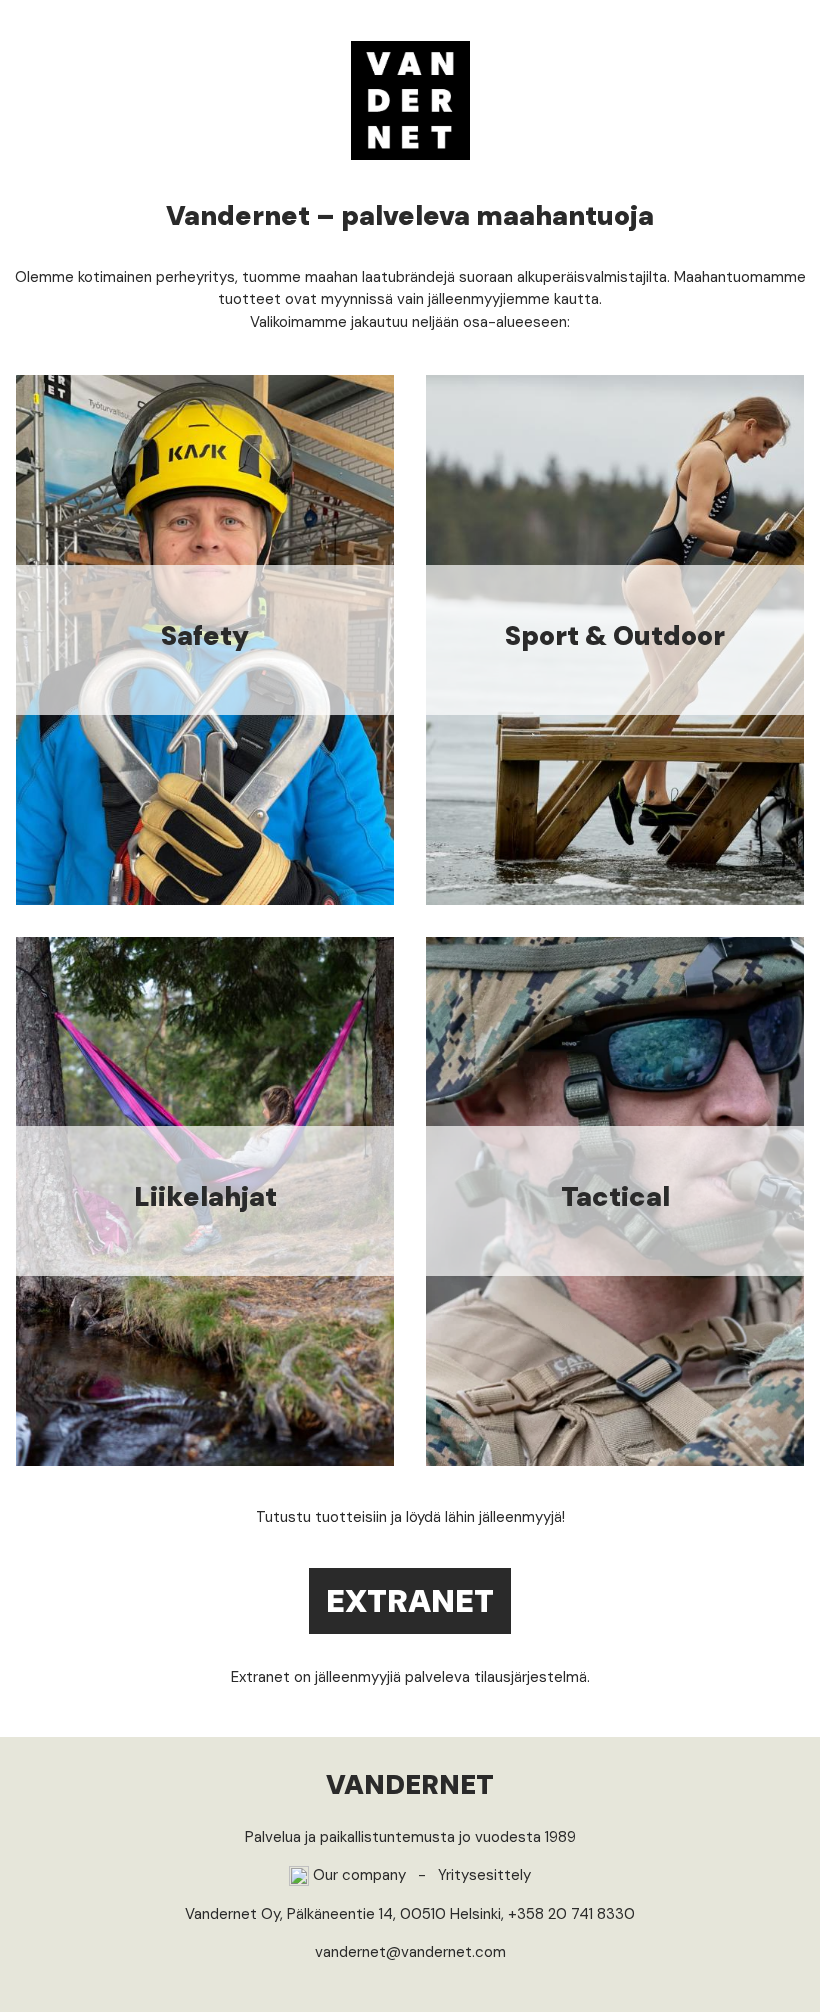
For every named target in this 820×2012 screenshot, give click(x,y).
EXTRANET (410, 1601)
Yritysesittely (484, 1875)
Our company (357, 1875)
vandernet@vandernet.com (410, 1952)
